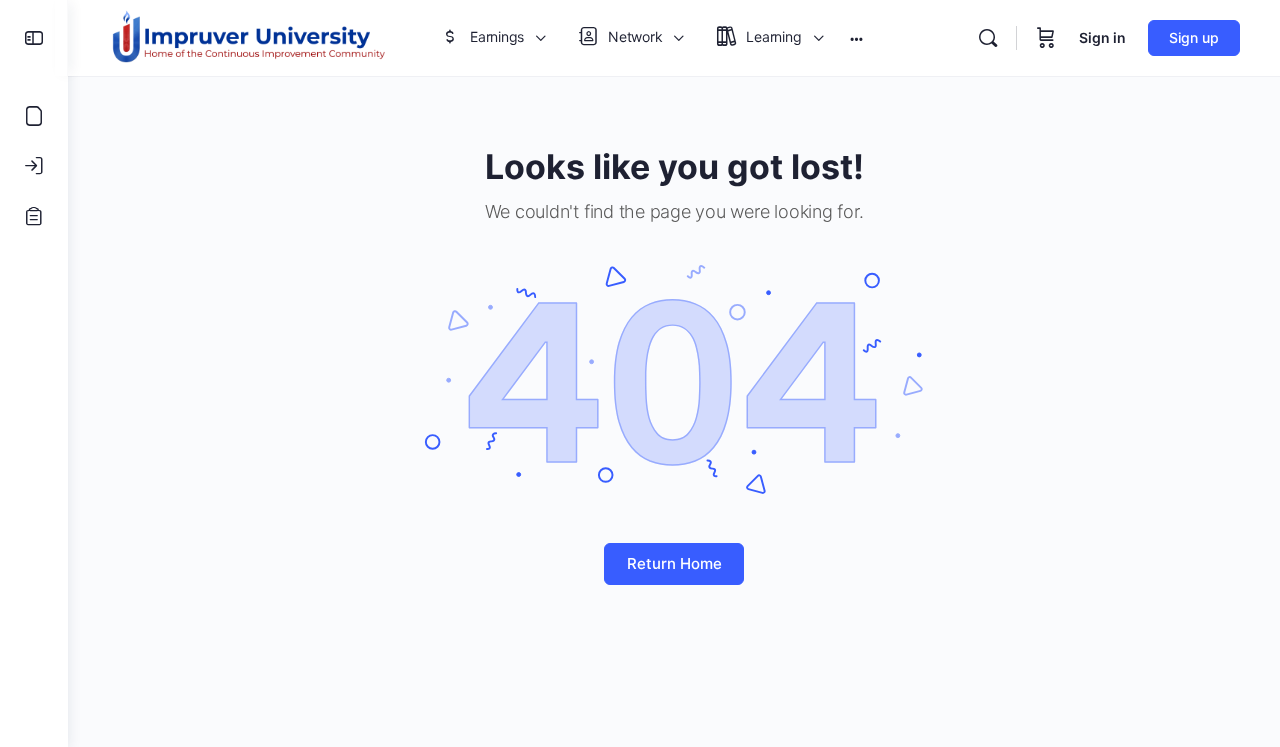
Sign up (1194, 37)
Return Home (674, 563)
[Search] (988, 38)
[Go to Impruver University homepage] (248, 36)
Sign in (1102, 37)
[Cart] (1046, 38)
